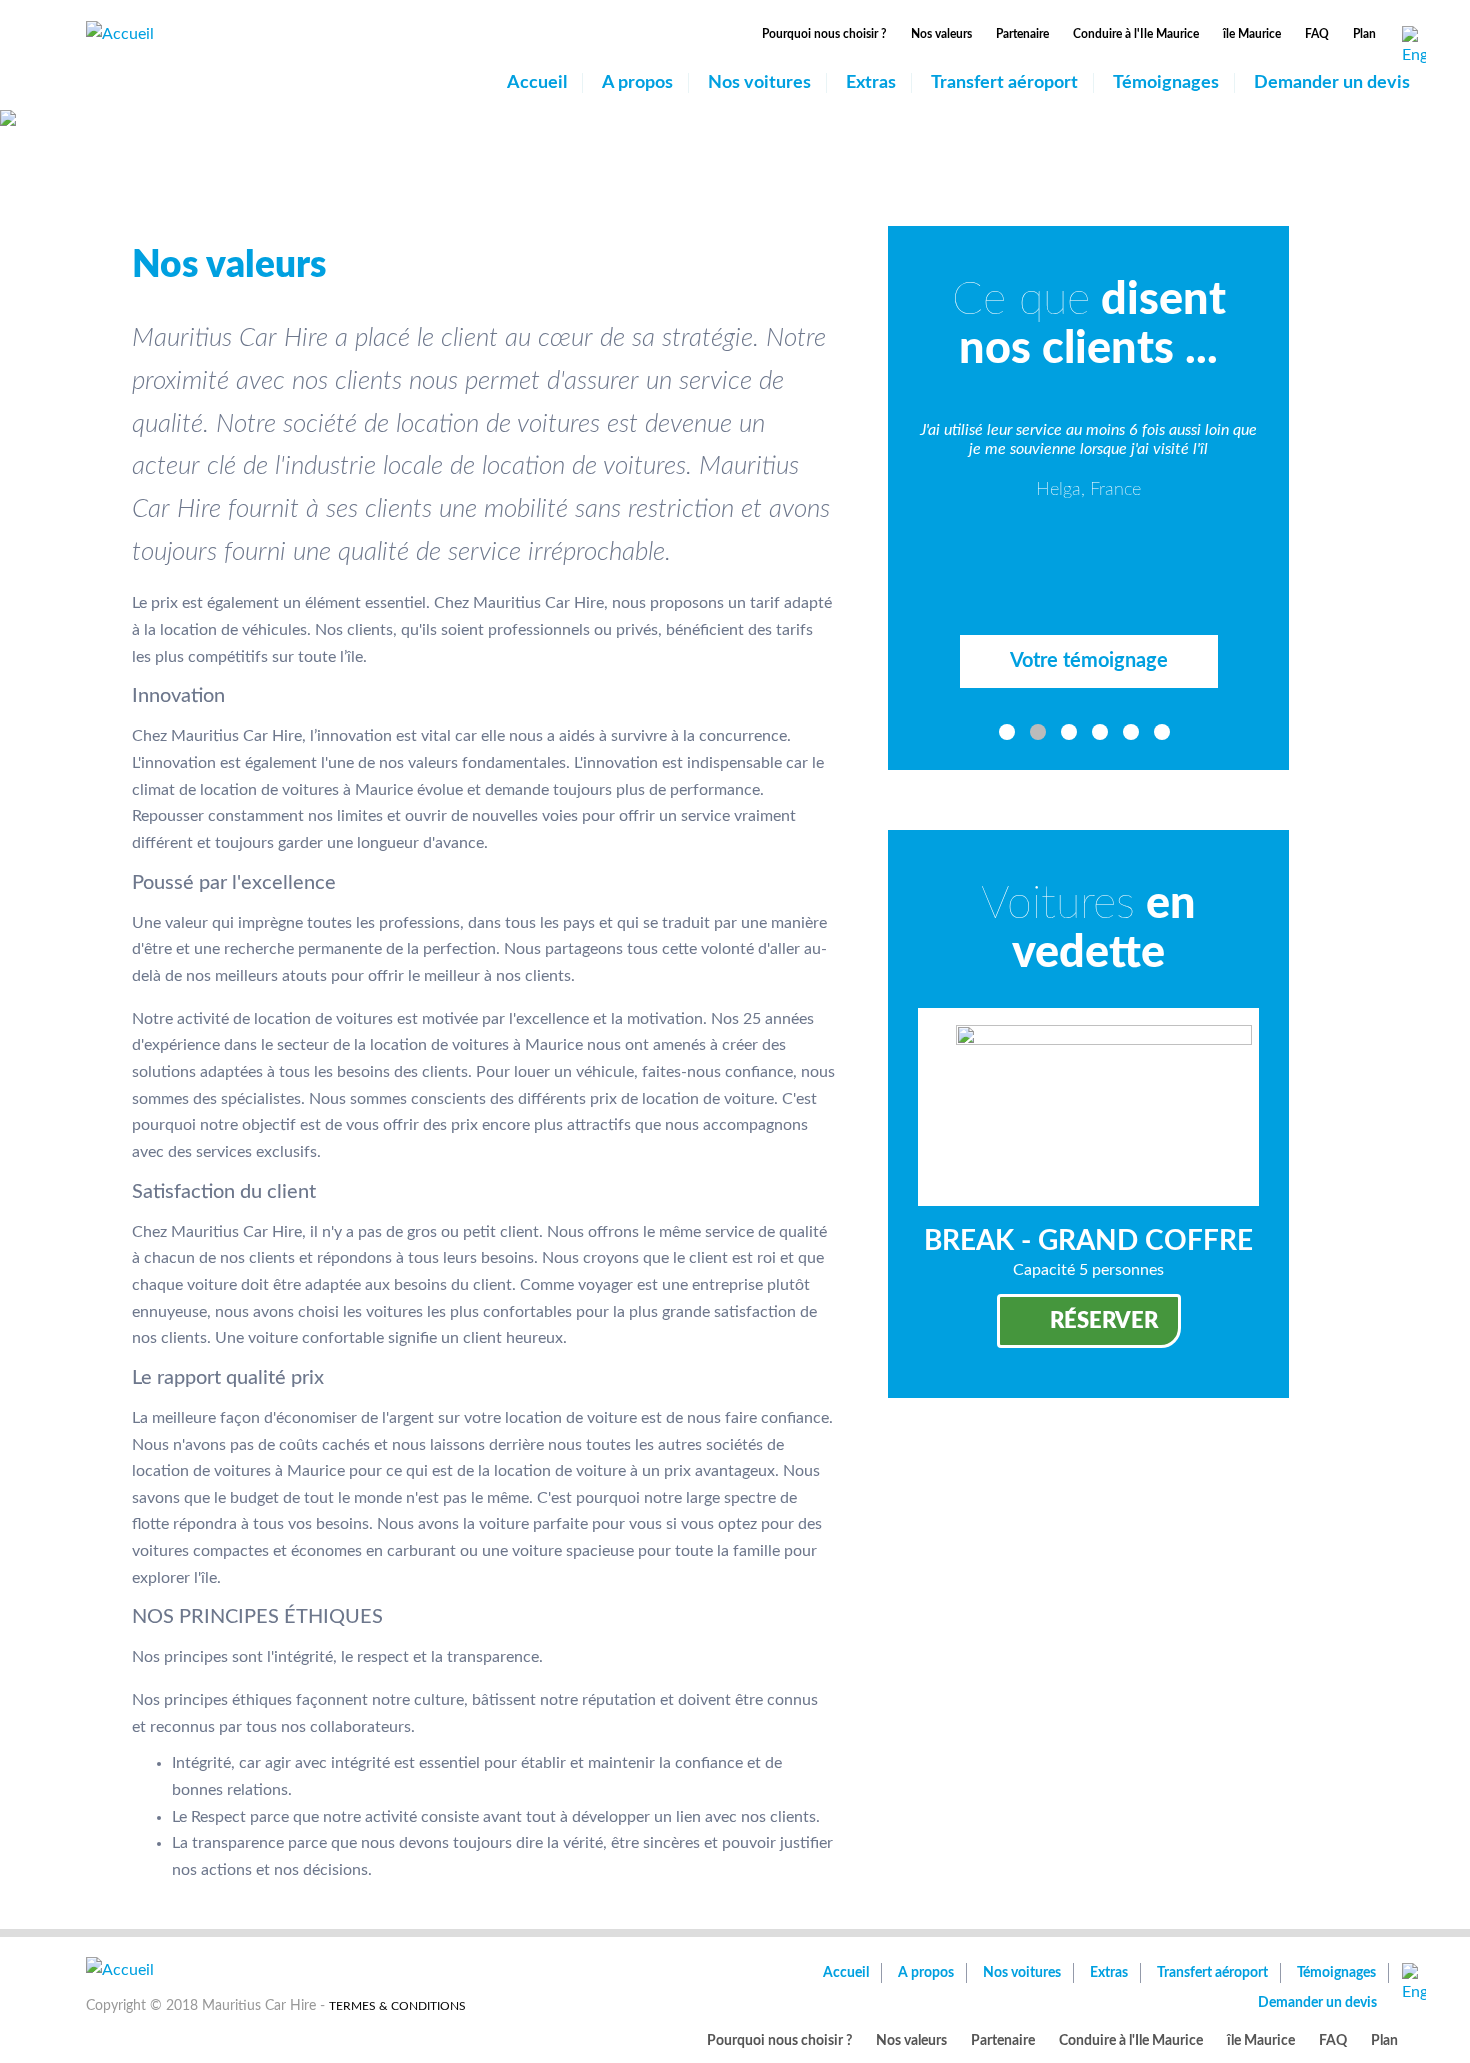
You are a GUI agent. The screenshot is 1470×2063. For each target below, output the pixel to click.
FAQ (1317, 34)
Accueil (537, 83)
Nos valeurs (941, 34)
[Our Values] (1414, 47)
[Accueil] (120, 33)
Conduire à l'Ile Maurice (1136, 34)
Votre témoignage (1089, 661)
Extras (871, 83)
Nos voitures (759, 83)
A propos (637, 83)
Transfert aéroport (1004, 83)
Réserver (1104, 1321)
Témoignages (1166, 83)
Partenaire (1022, 34)
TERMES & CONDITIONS (397, 2006)
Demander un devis (1332, 83)
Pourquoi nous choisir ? (824, 34)
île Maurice (1252, 34)
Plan (1364, 34)
